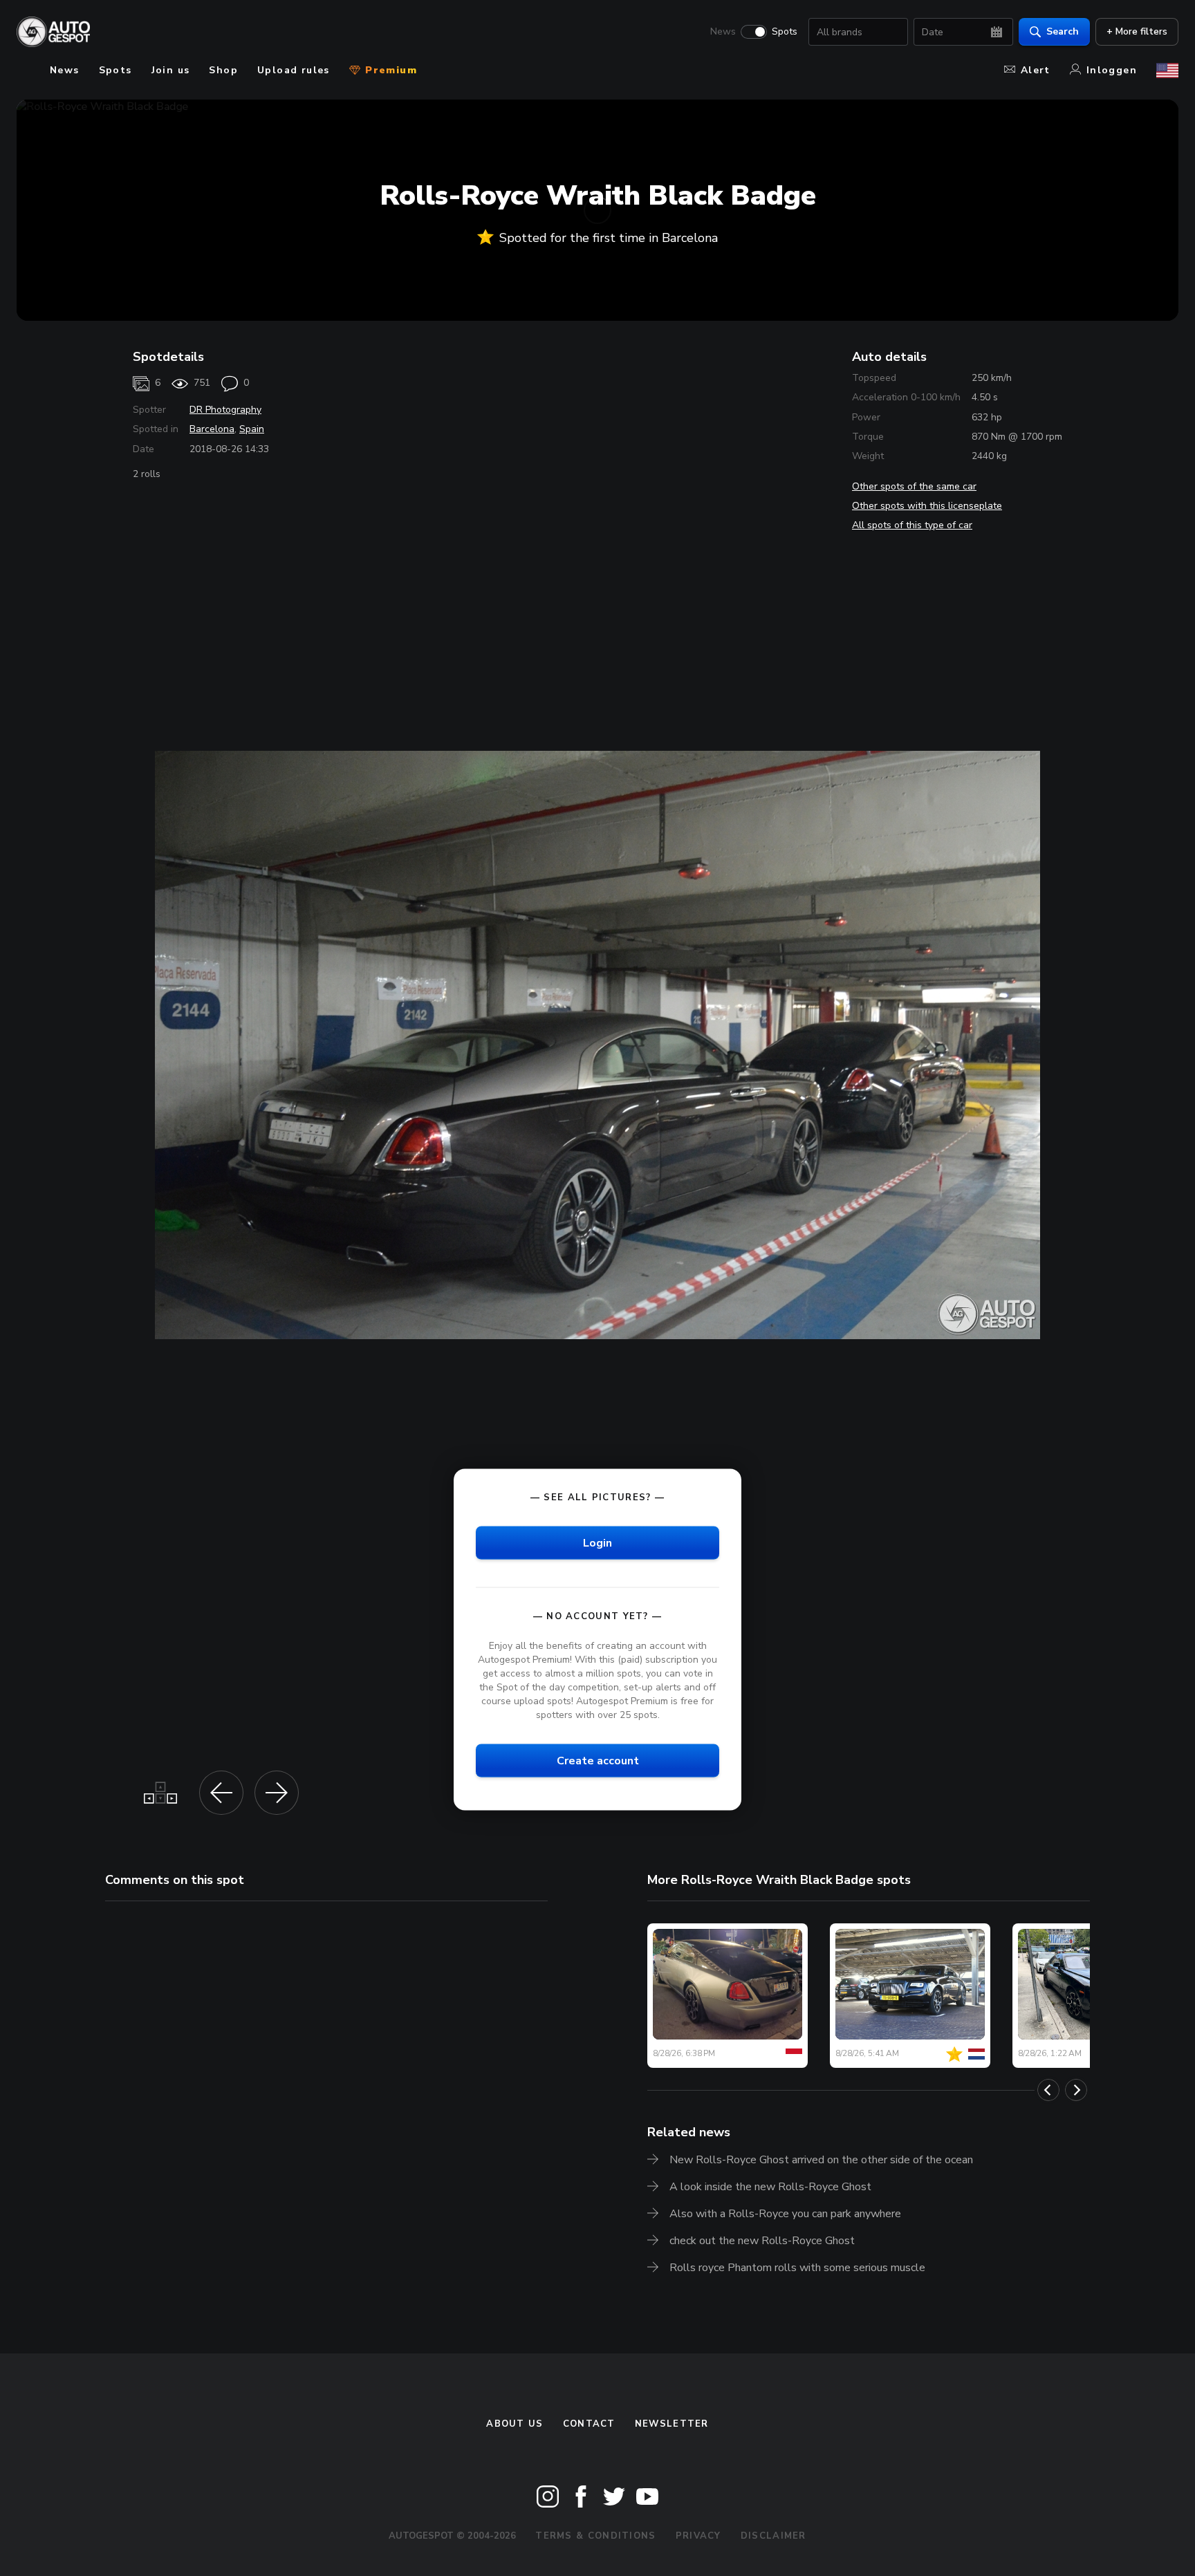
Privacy (698, 2536)
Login (597, 1542)
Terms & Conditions (595, 2536)
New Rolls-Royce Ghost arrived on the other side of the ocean (821, 2160)
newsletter (672, 2424)
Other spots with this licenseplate (927, 506)
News (723, 32)
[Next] (1076, 2090)
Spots (785, 32)
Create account (598, 1761)
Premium (389, 70)
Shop (223, 70)
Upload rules (294, 70)
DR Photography (225, 410)
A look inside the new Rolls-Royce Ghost (770, 2187)
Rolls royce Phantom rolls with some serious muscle (797, 2268)
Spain (252, 429)
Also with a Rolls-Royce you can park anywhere (785, 2214)
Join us (171, 70)
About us (515, 2424)
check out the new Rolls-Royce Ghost (762, 2241)
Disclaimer (773, 2536)
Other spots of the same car (914, 486)
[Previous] (1048, 2090)
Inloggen (1112, 70)
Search (1063, 31)
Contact (589, 2424)
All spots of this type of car (912, 525)
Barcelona (212, 429)
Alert (1036, 70)
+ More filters (1137, 31)
